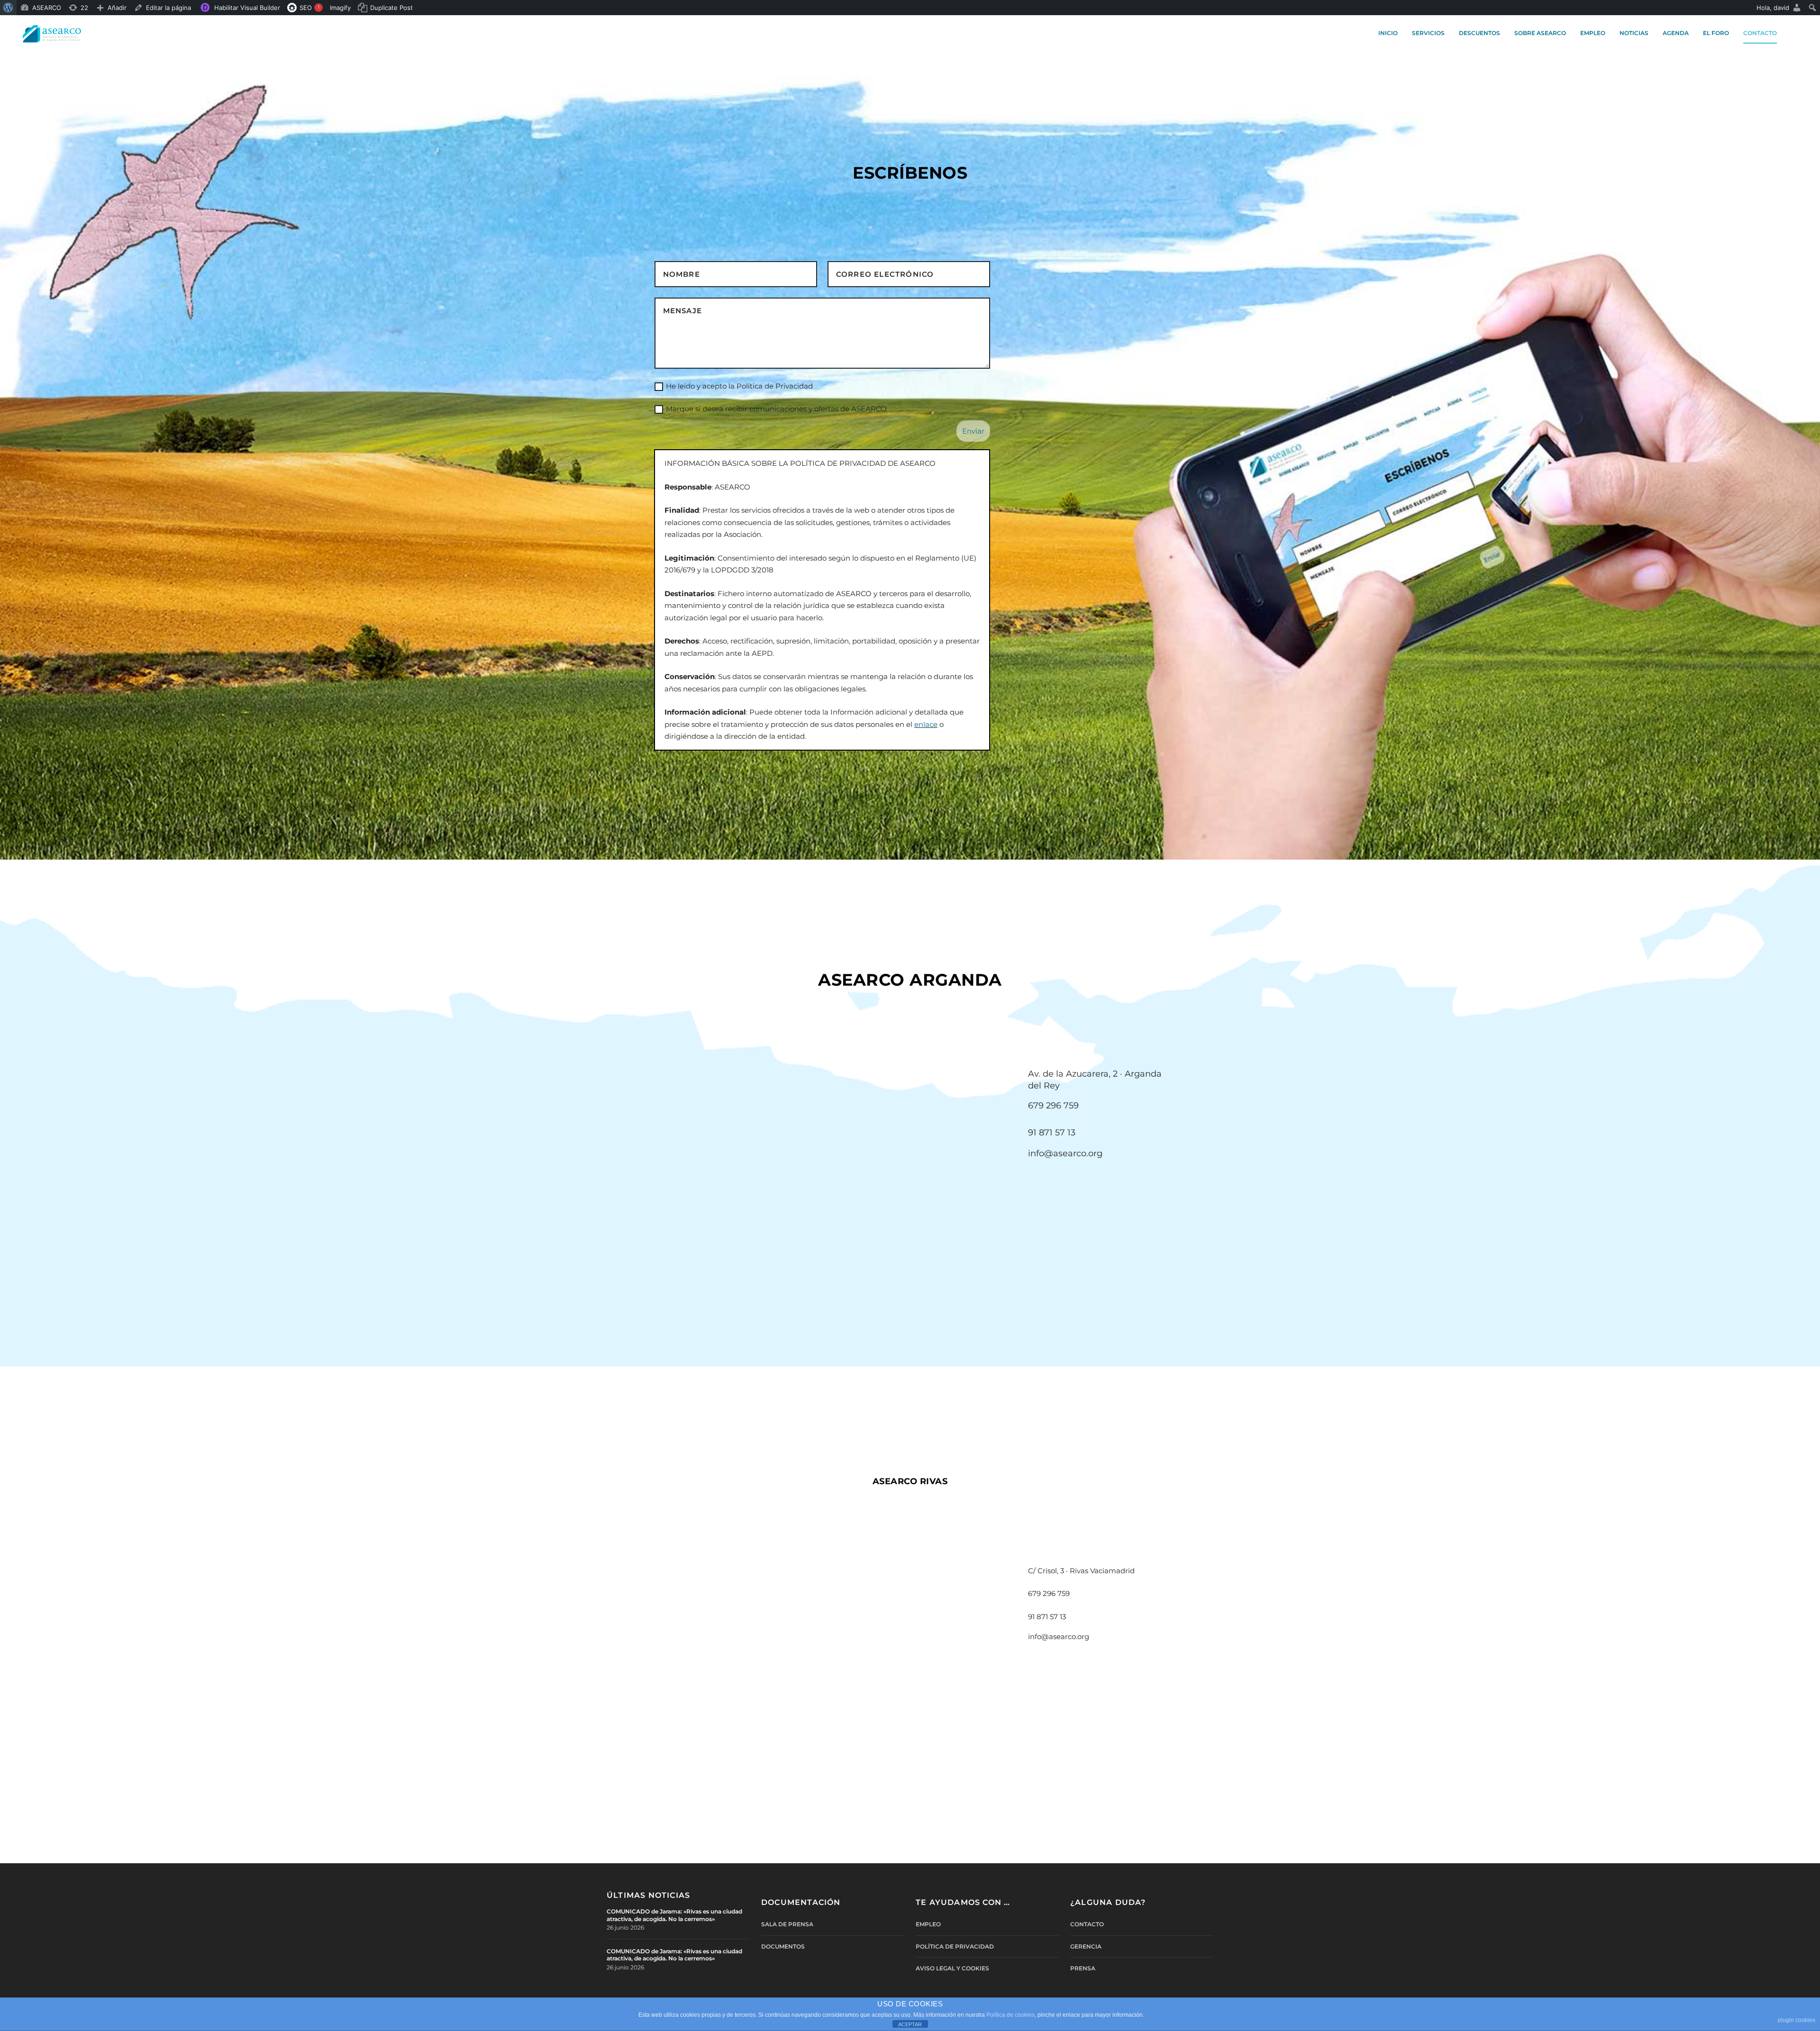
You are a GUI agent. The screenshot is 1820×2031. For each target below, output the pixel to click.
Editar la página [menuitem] (168, 8)
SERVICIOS (1428, 33)
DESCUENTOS (1479, 33)
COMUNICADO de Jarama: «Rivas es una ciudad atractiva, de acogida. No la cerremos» (674, 1915)
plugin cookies (1797, 2020)
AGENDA (1676, 33)
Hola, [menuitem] (1773, 8)
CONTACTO (1760, 33)
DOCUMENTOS (783, 1946)
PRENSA (1083, 1968)
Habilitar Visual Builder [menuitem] (247, 8)
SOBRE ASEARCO (1540, 33)
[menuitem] (8, 8)
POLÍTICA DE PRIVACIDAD (955, 1946)
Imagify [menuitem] (340, 8)
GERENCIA (1086, 1946)
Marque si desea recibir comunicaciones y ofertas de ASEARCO (776, 409)
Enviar (973, 431)
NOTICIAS (1634, 33)
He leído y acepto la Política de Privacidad (739, 386)
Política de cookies (1010, 2015)
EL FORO (1716, 33)
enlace (926, 724)
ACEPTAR (910, 2024)
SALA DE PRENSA (787, 1924)
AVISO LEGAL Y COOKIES (952, 1968)
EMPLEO (1593, 33)
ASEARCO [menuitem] (47, 8)
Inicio (1388, 33)
